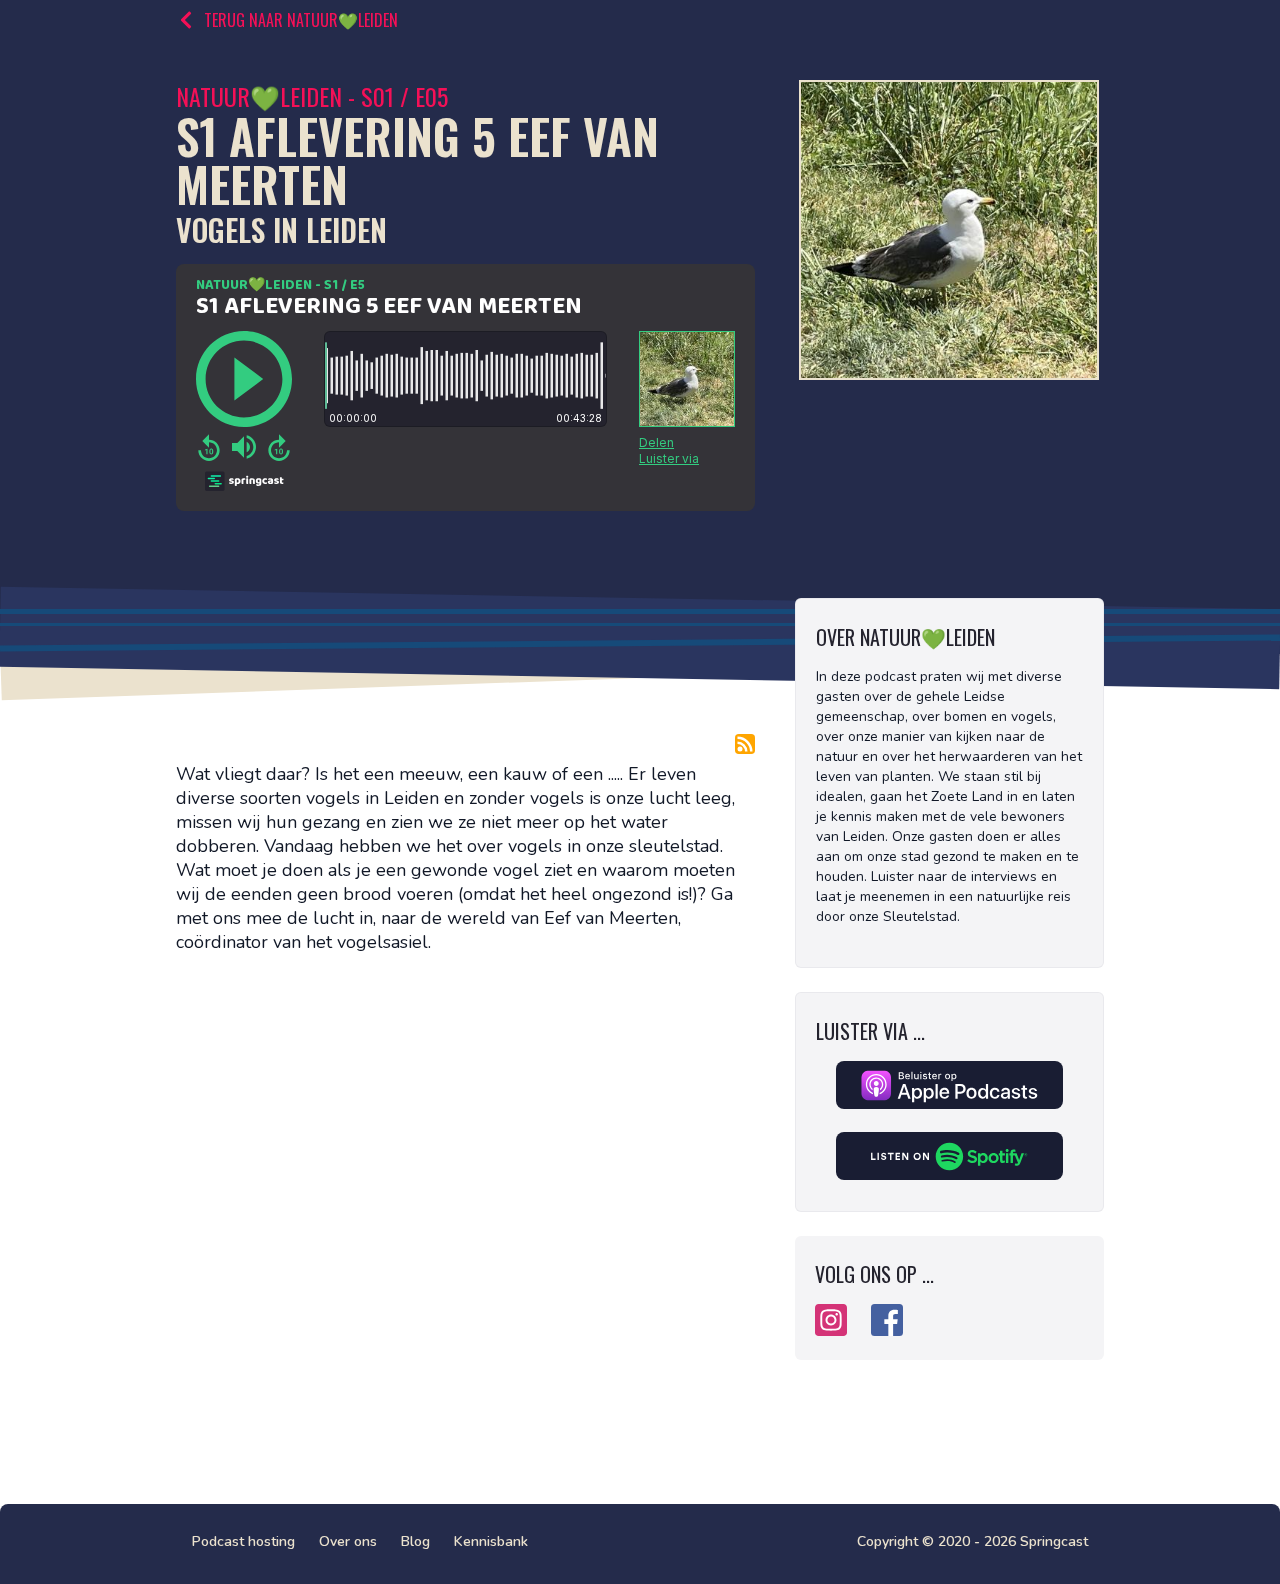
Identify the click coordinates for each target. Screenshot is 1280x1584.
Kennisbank (491, 1541)
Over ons (348, 1541)
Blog (415, 1541)
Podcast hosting (243, 1541)
